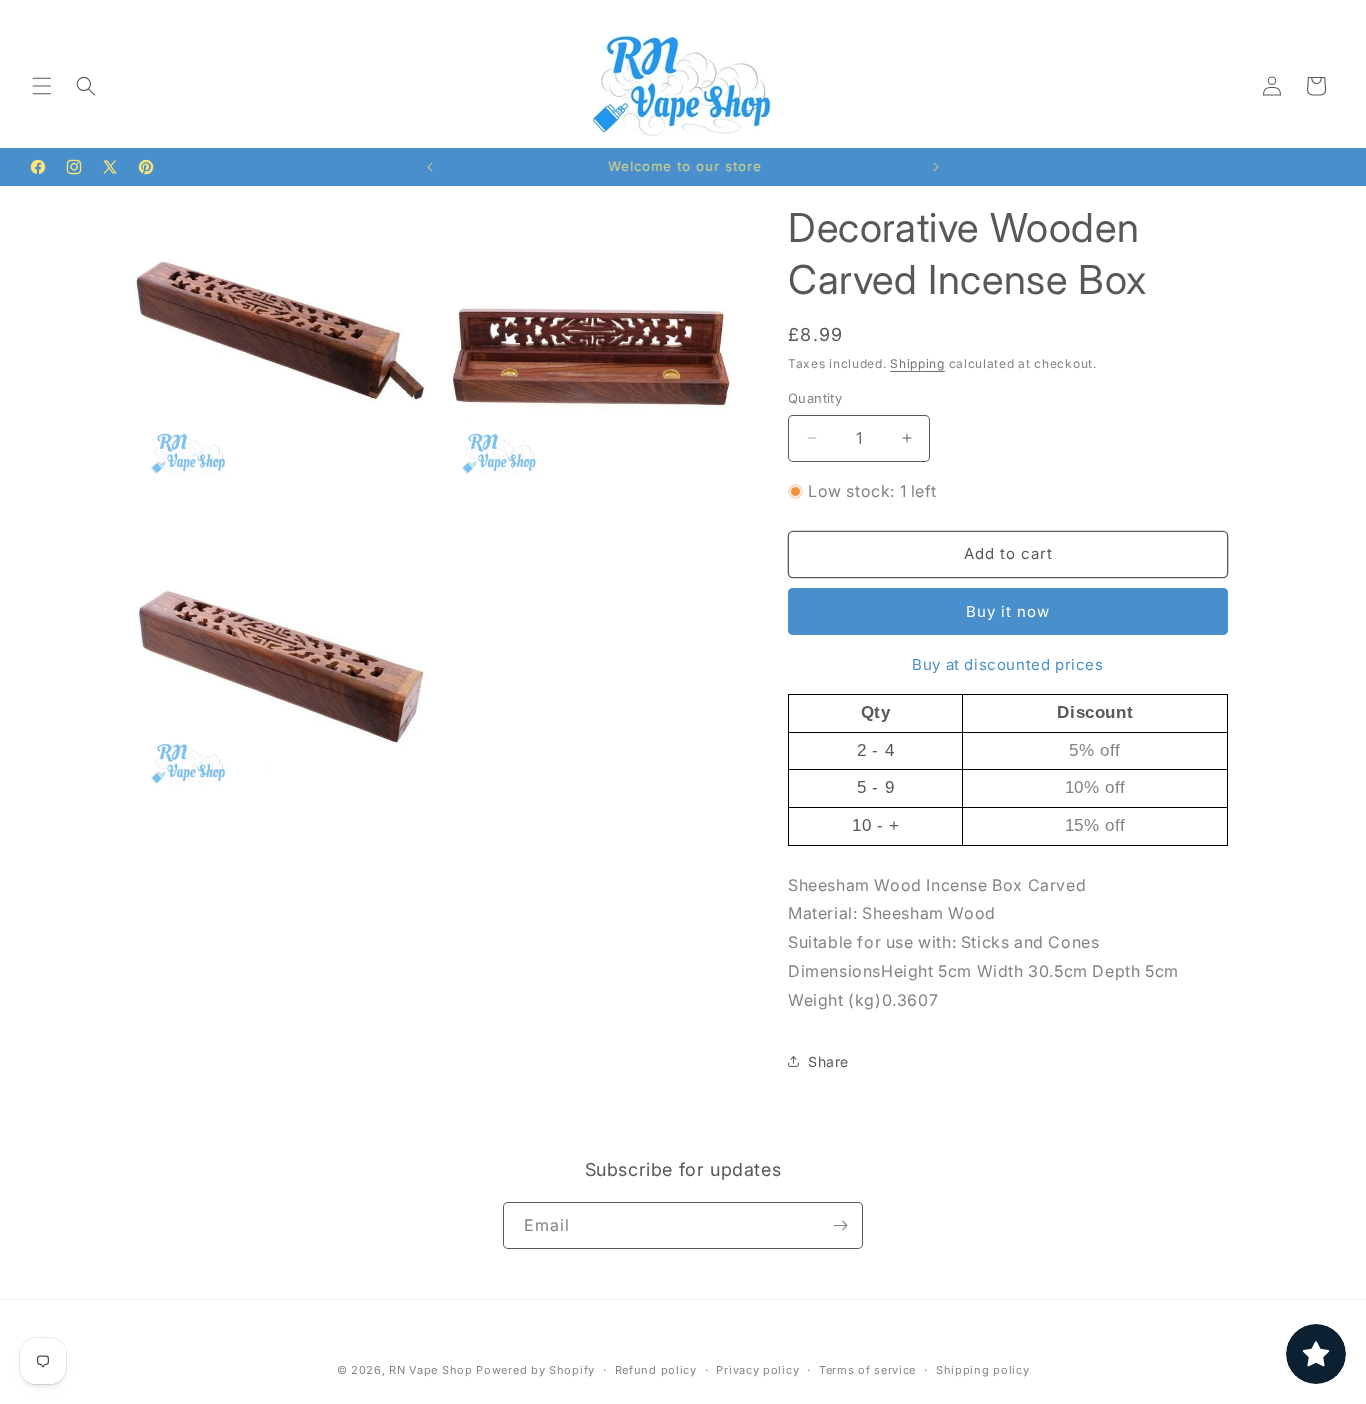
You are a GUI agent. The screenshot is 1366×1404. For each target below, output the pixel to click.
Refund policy (656, 1370)
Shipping (917, 363)
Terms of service (867, 1370)
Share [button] (828, 1061)
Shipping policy (983, 1370)
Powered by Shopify (535, 1370)
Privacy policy (757, 1370)
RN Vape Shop (430, 1370)
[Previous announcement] (430, 167)
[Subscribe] (840, 1225)
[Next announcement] (936, 167)
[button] (42, 86)
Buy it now (1008, 611)
